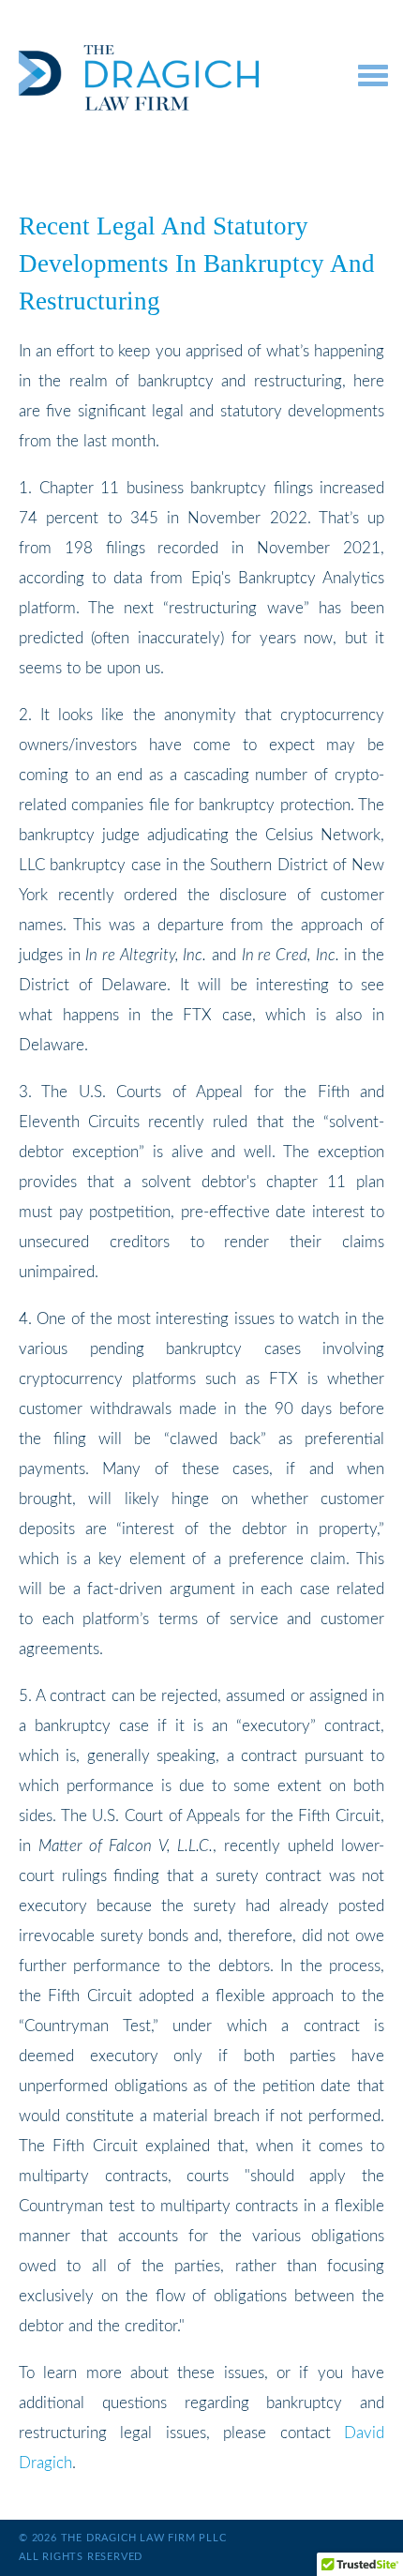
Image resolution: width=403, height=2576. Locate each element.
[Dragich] (170, 78)
